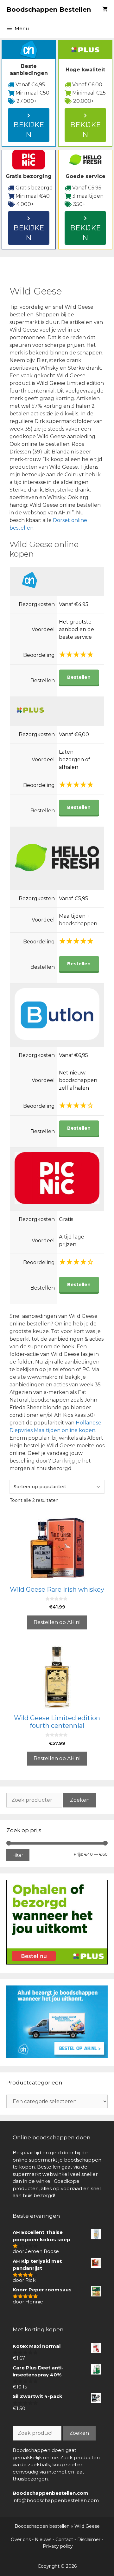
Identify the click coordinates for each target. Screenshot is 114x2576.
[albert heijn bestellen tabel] (57, 2056)
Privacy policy (58, 2546)
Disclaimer (89, 2540)
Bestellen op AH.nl (57, 1622)
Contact (64, 2540)
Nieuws (43, 2540)
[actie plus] (57, 1963)
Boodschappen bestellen (42, 2526)
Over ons (21, 2540)
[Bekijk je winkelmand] (105, 10)
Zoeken (80, 1800)
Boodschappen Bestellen (49, 10)
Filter (18, 1855)
